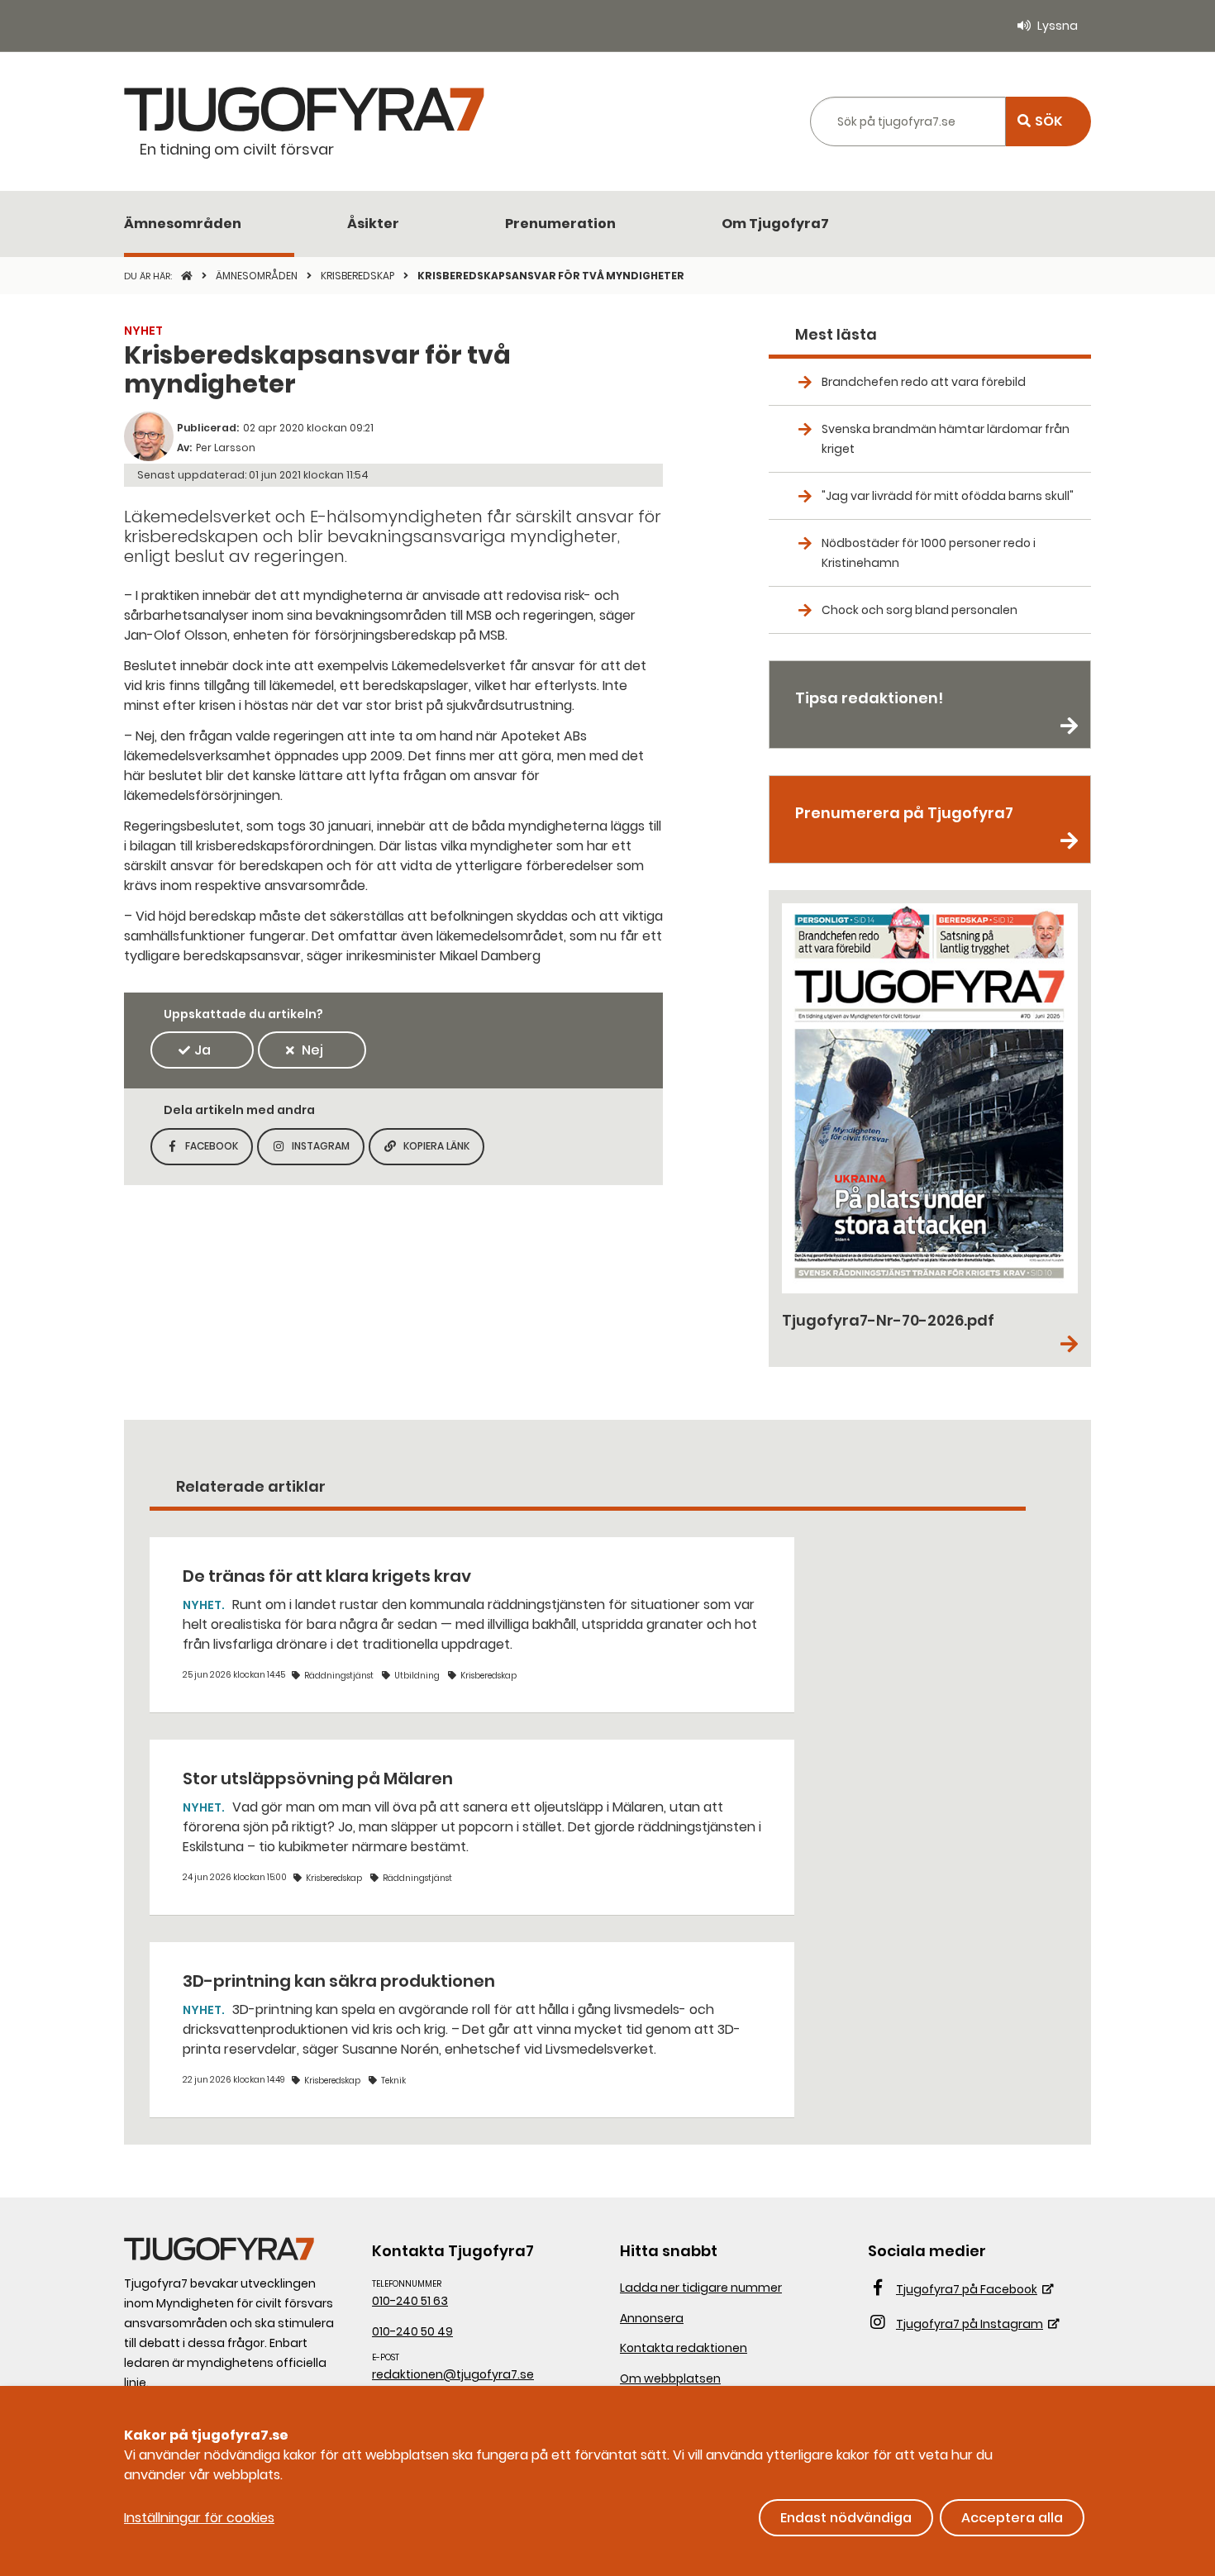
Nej (312, 1050)
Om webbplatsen (670, 2378)
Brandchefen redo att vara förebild (924, 382)
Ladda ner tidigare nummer (701, 2288)
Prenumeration (560, 224)
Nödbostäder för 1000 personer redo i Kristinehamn (929, 553)
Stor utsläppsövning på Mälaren (318, 1778)
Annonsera (652, 2318)
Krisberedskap (359, 276)
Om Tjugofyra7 (775, 224)
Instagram (328, 1151)
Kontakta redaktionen (684, 2348)
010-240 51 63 (410, 2301)
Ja (202, 1050)
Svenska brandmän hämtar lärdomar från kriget (946, 439)
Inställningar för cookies (199, 2518)
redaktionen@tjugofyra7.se (453, 2374)
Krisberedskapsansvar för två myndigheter (551, 276)
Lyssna (1058, 26)
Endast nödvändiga (846, 2518)
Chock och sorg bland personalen (920, 610)
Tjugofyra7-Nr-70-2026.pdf (888, 1320)
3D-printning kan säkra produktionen (339, 1981)
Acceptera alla (1012, 2518)
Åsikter (373, 224)
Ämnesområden (183, 224)
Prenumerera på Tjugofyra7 (904, 813)
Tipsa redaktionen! (869, 698)
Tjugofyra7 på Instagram (970, 2324)
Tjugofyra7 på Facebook (967, 2289)
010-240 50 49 (412, 2331)
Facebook (219, 1151)
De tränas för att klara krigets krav (327, 1576)
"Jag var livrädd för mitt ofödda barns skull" (948, 496)
